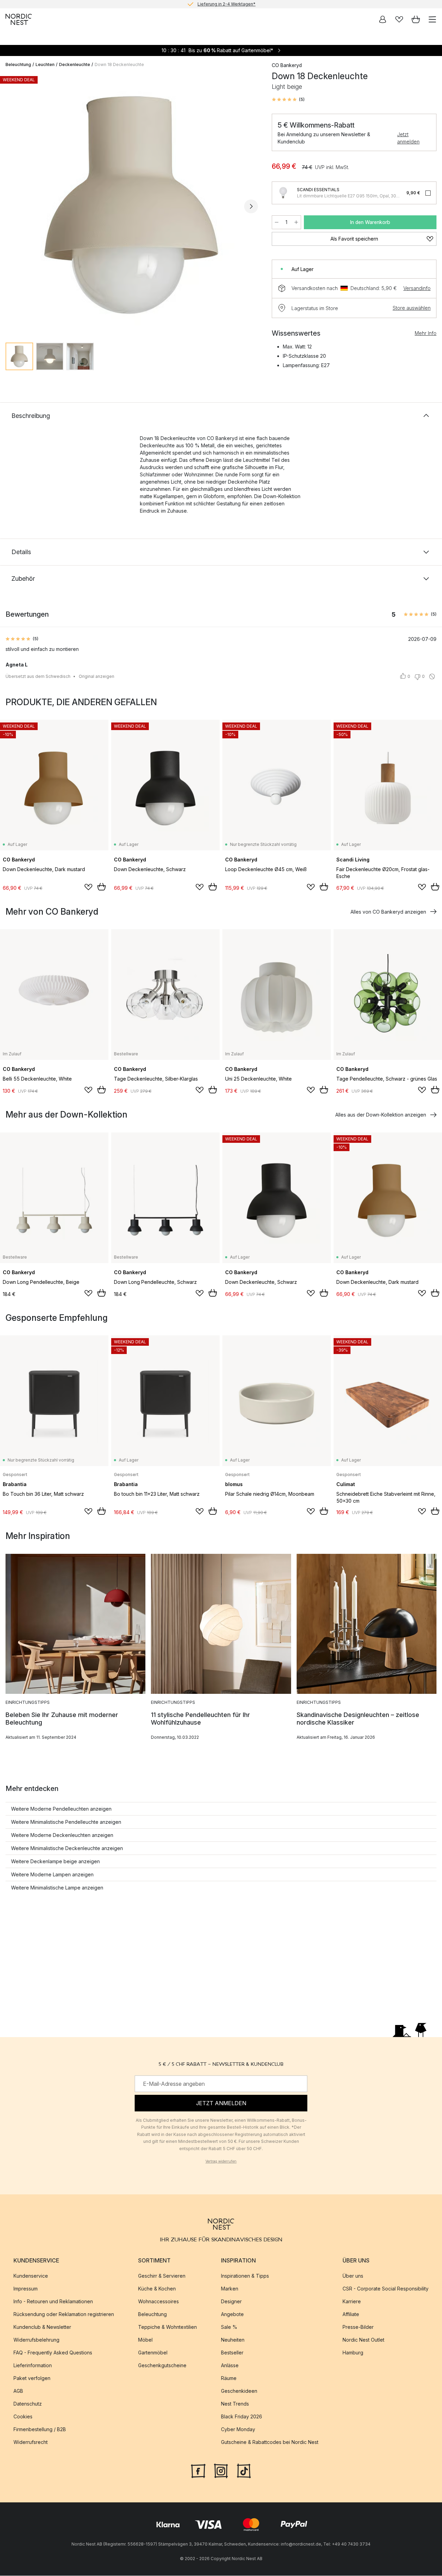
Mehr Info (426, 333)
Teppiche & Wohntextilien (167, 2327)
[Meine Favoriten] (399, 19)
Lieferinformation (33, 2366)
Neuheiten (233, 2340)
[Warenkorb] (416, 19)
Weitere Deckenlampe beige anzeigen (55, 1861)
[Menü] (432, 19)
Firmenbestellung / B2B (40, 2430)
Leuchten (45, 64)
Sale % (229, 2327)
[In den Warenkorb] (102, 887)
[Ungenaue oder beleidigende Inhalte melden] (432, 676)
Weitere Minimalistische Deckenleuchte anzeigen (67, 1848)
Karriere (352, 2302)
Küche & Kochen (157, 2289)
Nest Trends (235, 2404)
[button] (288, 100)
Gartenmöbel (153, 2353)
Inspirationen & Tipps (245, 2276)
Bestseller (232, 2353)
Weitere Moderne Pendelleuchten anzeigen (61, 1809)
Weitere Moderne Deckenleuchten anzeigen (62, 1835)
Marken (230, 2289)
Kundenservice (31, 2276)
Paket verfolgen (32, 2378)
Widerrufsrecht (31, 2442)
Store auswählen (412, 308)
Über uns (353, 2276)
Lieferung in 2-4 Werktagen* (227, 4)
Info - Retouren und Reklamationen (53, 2302)
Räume (229, 2378)
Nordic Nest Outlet (363, 2340)
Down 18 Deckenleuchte (119, 64)
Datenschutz (28, 2404)
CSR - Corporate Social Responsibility (386, 2289)
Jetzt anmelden (408, 138)
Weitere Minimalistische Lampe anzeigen (57, 1888)
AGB (18, 2391)
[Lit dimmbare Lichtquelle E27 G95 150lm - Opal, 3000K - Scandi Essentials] (283, 193)
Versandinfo (417, 288)
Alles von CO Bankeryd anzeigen (388, 912)
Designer (231, 2302)
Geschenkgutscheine (162, 2366)
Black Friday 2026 (242, 2417)
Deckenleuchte (75, 64)
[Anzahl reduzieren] (277, 222)
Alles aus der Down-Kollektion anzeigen (381, 1115)
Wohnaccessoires (158, 2302)
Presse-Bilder (358, 2327)
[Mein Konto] (383, 19)
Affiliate (351, 2314)
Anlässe (230, 2366)
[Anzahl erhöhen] (296, 222)
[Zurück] (12, 206)
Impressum (26, 2289)
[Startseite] (19, 19)
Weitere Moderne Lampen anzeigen (52, 1874)
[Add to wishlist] (88, 887)
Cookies (23, 2417)
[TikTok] (244, 2471)
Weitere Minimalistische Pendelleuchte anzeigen (66, 1822)
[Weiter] (251, 206)
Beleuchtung (18, 64)
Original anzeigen (97, 676)
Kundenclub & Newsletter (42, 2327)
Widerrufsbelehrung (36, 2340)
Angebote (232, 2314)
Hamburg (353, 2353)
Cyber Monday (238, 2430)
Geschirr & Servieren (162, 2276)
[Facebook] (198, 2471)
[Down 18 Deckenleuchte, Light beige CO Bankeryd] (132, 205)
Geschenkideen (239, 2391)
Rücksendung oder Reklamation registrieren (64, 2314)
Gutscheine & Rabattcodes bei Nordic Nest (270, 2442)
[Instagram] (221, 2471)
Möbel (145, 2340)
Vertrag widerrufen (221, 2161)
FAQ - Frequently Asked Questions (53, 2353)
